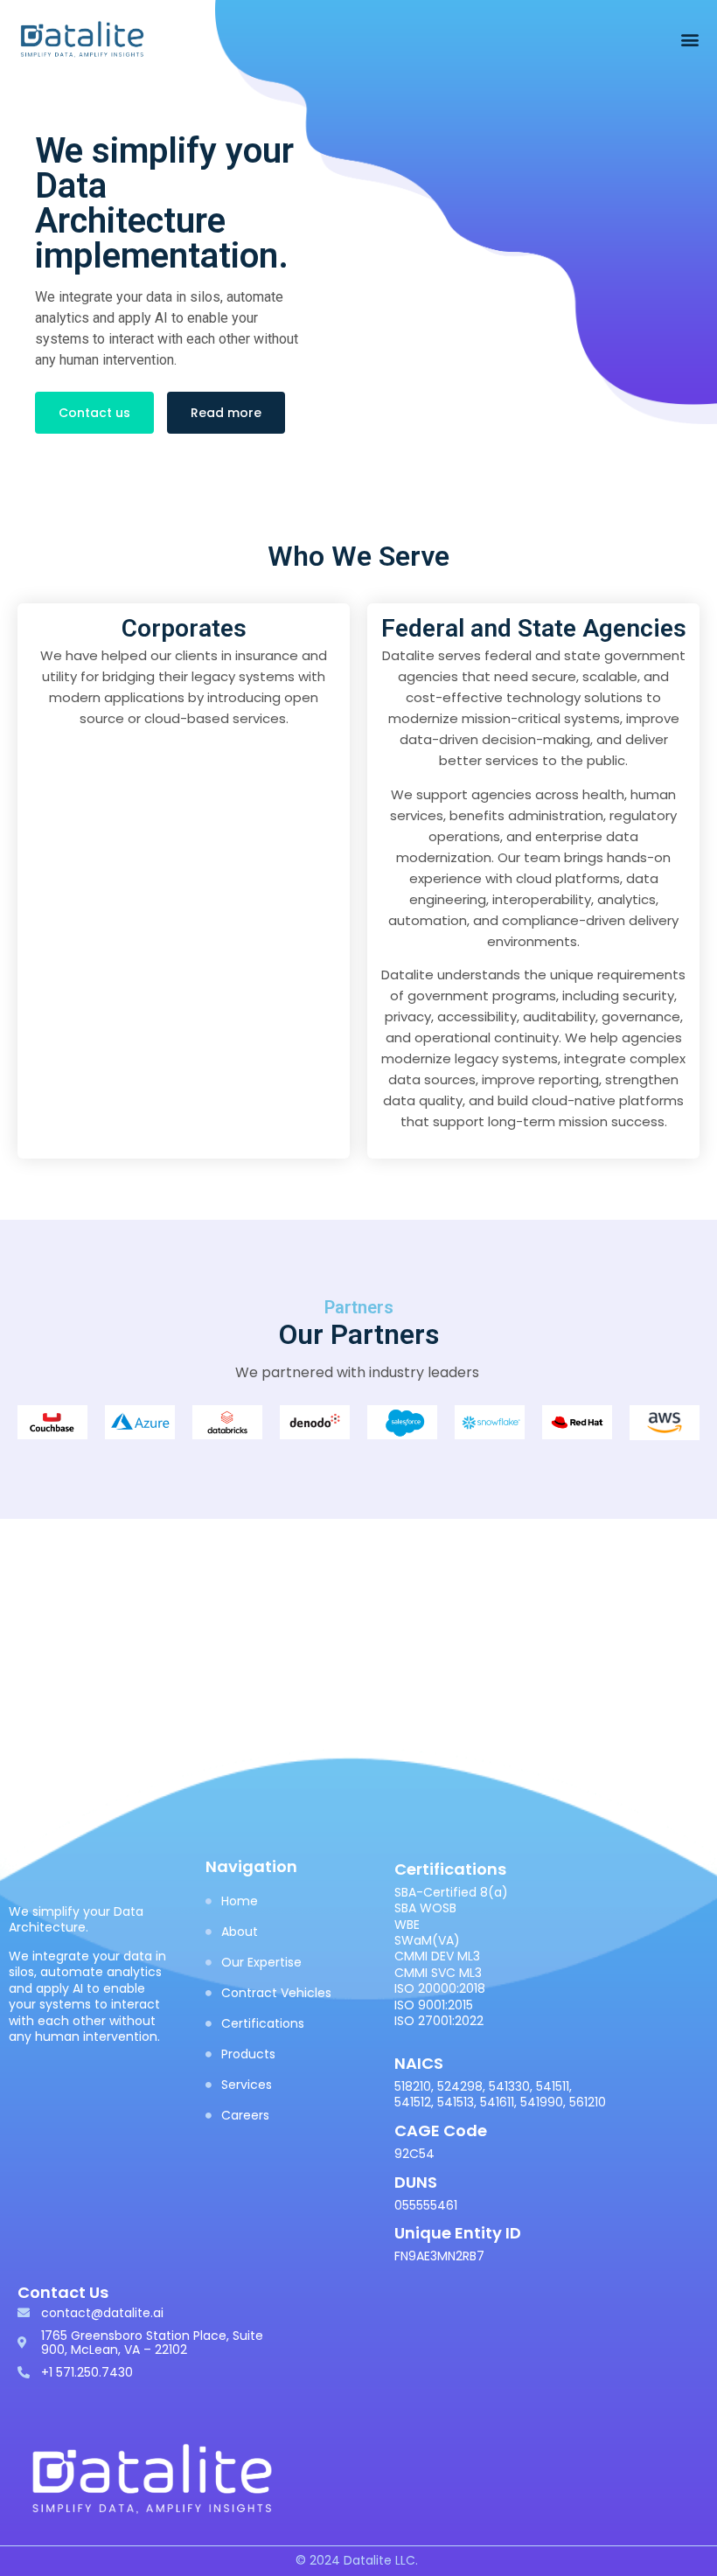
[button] (689, 40)
